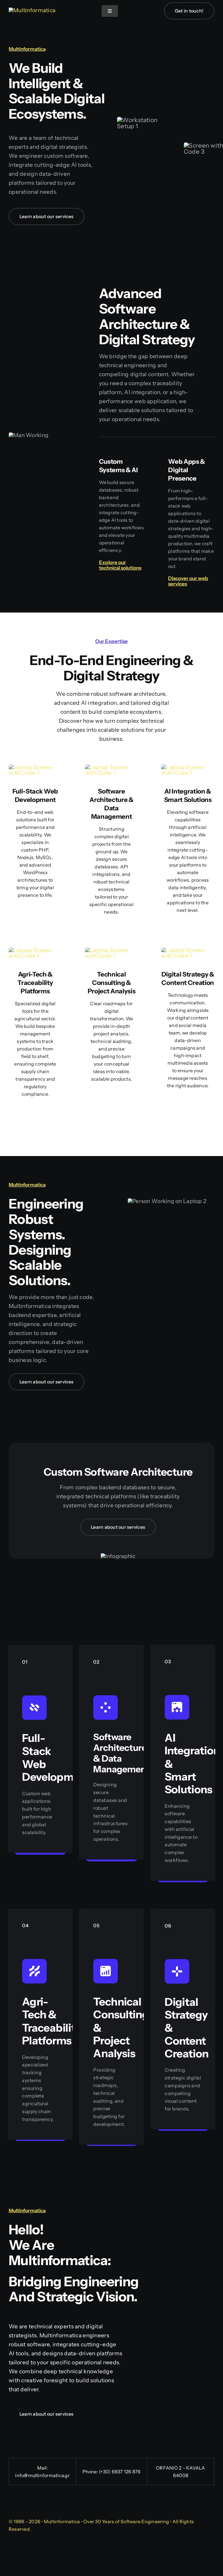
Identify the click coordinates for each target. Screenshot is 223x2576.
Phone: (91, 2472)
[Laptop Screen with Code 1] (35, 767)
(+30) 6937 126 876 (120, 2472)
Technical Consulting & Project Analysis (112, 983)
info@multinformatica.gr (42, 2475)
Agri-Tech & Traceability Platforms (35, 983)
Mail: (43, 2468)
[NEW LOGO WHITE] (32, 10)
